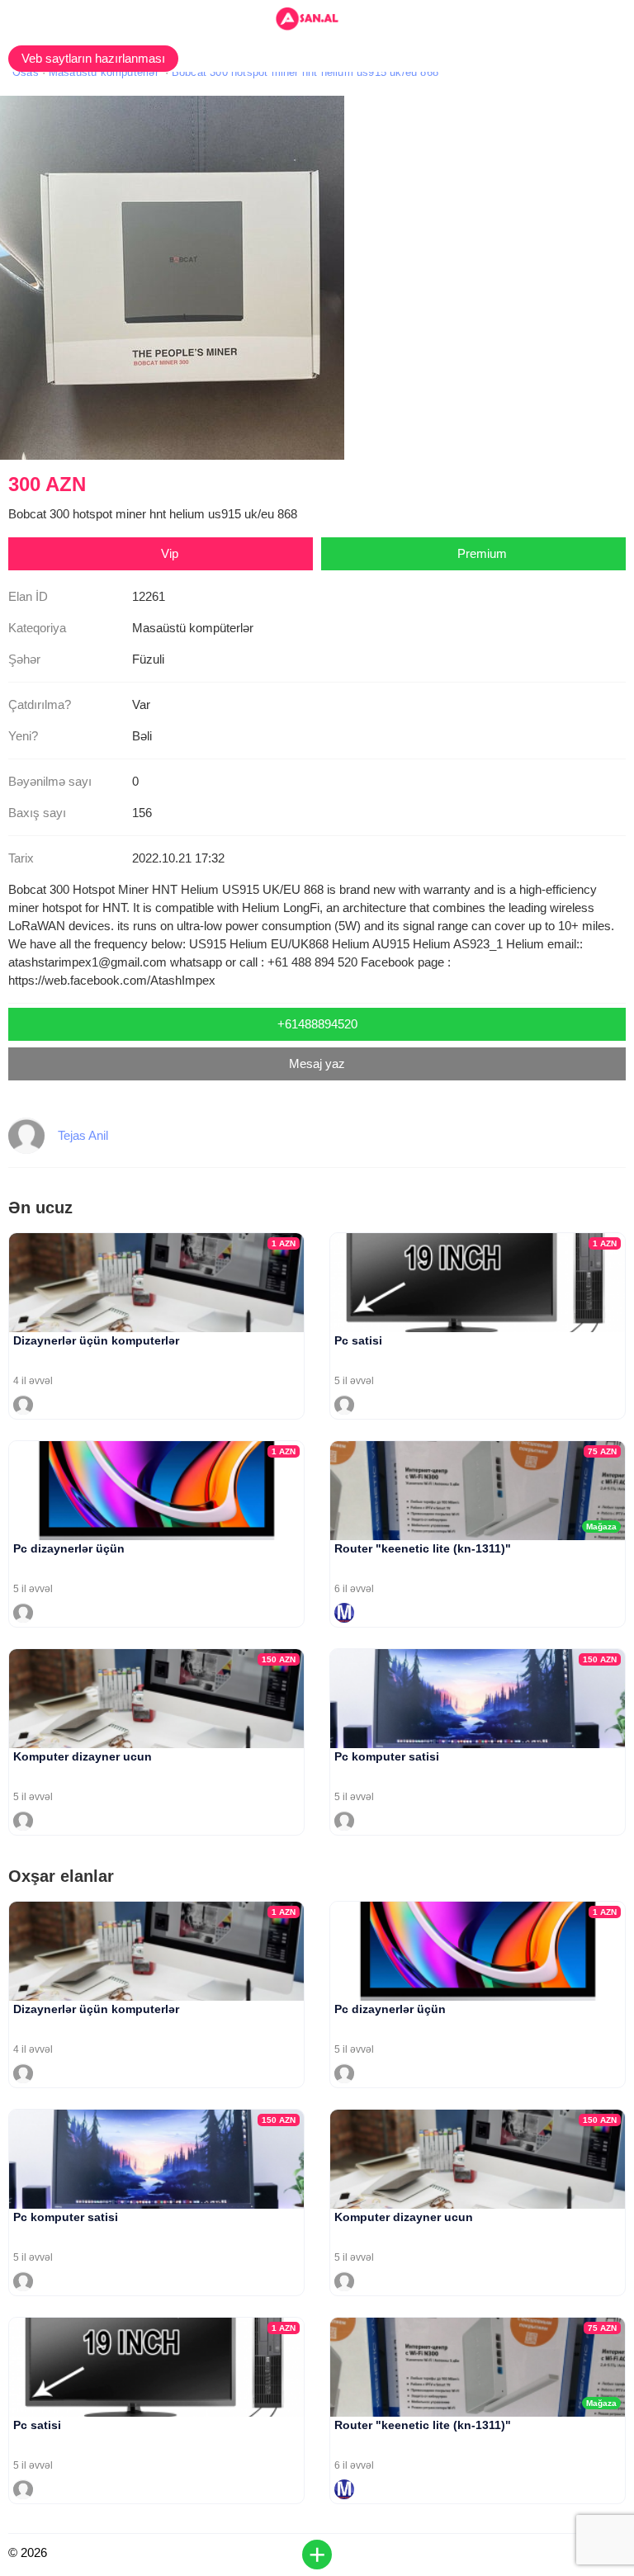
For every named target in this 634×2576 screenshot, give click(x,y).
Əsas (26, 72)
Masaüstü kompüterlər (104, 72)
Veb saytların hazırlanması (93, 58)
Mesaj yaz (317, 1063)
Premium (482, 553)
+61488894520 (317, 1024)
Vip (170, 553)
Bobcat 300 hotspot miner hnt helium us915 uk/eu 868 (305, 72)
